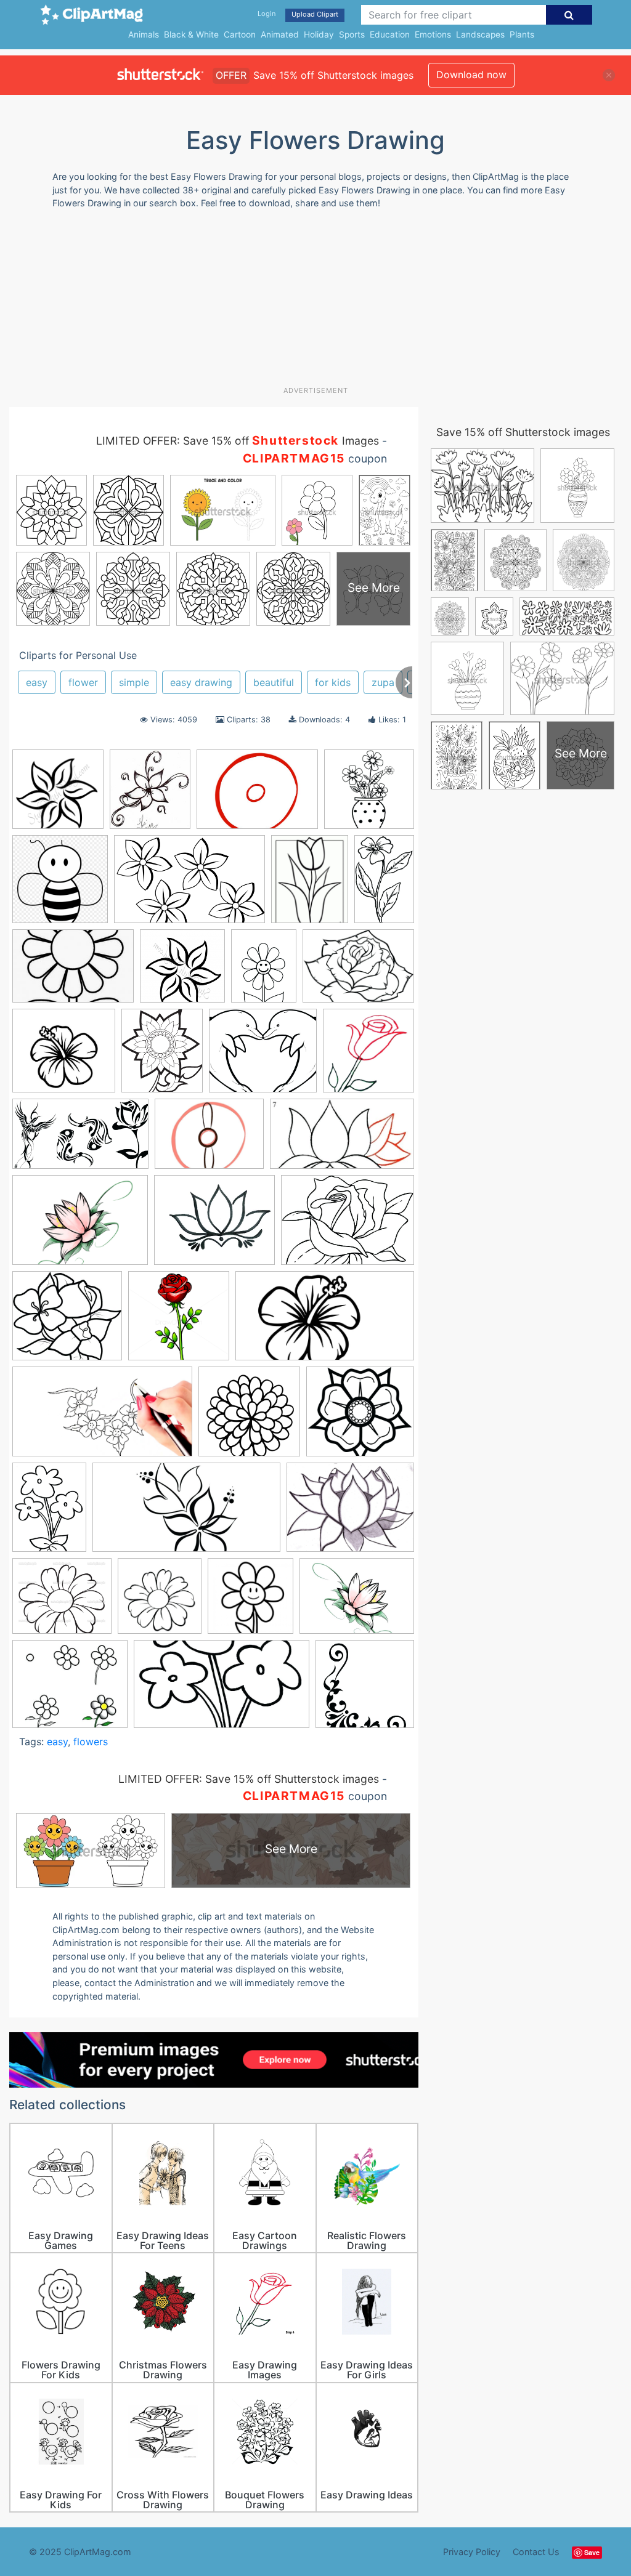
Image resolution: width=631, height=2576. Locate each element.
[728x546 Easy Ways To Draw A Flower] (257, 795)
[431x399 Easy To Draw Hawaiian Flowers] (64, 1056)
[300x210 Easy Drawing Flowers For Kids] (73, 972)
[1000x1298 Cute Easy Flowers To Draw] (310, 885)
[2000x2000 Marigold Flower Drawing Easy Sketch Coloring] (249, 1417)
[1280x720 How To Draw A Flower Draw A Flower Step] (325, 1322)
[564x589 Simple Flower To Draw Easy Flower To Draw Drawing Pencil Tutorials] (160, 1602)
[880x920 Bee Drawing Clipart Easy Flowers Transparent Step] (60, 885)
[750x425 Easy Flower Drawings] (222, 1690)
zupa (383, 682)
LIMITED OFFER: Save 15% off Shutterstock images (249, 1779)
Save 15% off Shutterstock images (523, 432)
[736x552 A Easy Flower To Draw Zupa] (357, 1601)
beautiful (274, 682)
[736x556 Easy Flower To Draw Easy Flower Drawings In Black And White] (358, 971)
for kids (333, 682)
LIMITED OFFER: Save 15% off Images (238, 441)
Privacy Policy (472, 2552)
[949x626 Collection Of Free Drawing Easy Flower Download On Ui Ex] (189, 885)
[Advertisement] (308, 302)
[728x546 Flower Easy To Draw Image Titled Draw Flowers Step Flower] (209, 1140)
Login (267, 14)
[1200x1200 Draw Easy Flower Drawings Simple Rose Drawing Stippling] (58, 795)
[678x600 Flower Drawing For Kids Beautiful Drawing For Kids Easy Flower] (263, 1056)
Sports (352, 34)
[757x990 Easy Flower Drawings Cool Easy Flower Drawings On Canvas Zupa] (264, 972)
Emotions (433, 34)
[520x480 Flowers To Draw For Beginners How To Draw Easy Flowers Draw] (67, 1322)
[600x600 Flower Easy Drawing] (365, 1689)
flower (83, 682)
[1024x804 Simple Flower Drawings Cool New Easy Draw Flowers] (350, 1513)
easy (37, 682)
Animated (280, 34)
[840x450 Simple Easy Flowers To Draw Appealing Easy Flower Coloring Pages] (186, 1513)
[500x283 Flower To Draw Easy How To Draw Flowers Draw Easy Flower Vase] (342, 1140)
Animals (144, 34)
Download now (471, 75)
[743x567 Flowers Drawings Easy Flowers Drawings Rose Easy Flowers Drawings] (348, 1226)
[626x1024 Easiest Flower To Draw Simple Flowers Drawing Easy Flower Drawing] (384, 883)
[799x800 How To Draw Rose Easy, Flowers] (179, 1322)
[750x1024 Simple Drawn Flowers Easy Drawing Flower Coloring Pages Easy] (49, 1513)
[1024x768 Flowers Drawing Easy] (80, 1226)
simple (134, 682)
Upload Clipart (315, 14)
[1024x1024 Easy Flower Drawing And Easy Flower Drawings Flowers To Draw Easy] (182, 972)
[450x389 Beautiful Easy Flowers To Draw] (70, 1690)
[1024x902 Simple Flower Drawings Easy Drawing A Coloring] (62, 1602)
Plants (522, 34)
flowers (91, 1742)
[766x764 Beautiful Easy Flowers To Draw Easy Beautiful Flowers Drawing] (369, 794)
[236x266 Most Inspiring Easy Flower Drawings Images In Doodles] (150, 795)
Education (390, 34)
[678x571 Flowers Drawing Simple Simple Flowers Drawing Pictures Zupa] (214, 1226)
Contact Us (536, 2552)
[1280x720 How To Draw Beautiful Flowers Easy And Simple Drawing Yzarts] (102, 1417)
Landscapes (480, 34)
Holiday (319, 34)
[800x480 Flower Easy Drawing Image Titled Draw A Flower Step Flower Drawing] (80, 1140)
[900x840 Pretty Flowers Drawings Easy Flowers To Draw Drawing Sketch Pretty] (360, 1417)
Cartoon (240, 34)
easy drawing (201, 682)
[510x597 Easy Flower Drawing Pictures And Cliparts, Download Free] (162, 1056)
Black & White (191, 34)
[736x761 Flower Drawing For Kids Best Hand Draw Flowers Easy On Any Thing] (368, 1056)
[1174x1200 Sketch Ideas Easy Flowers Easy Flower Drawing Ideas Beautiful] (250, 1602)
